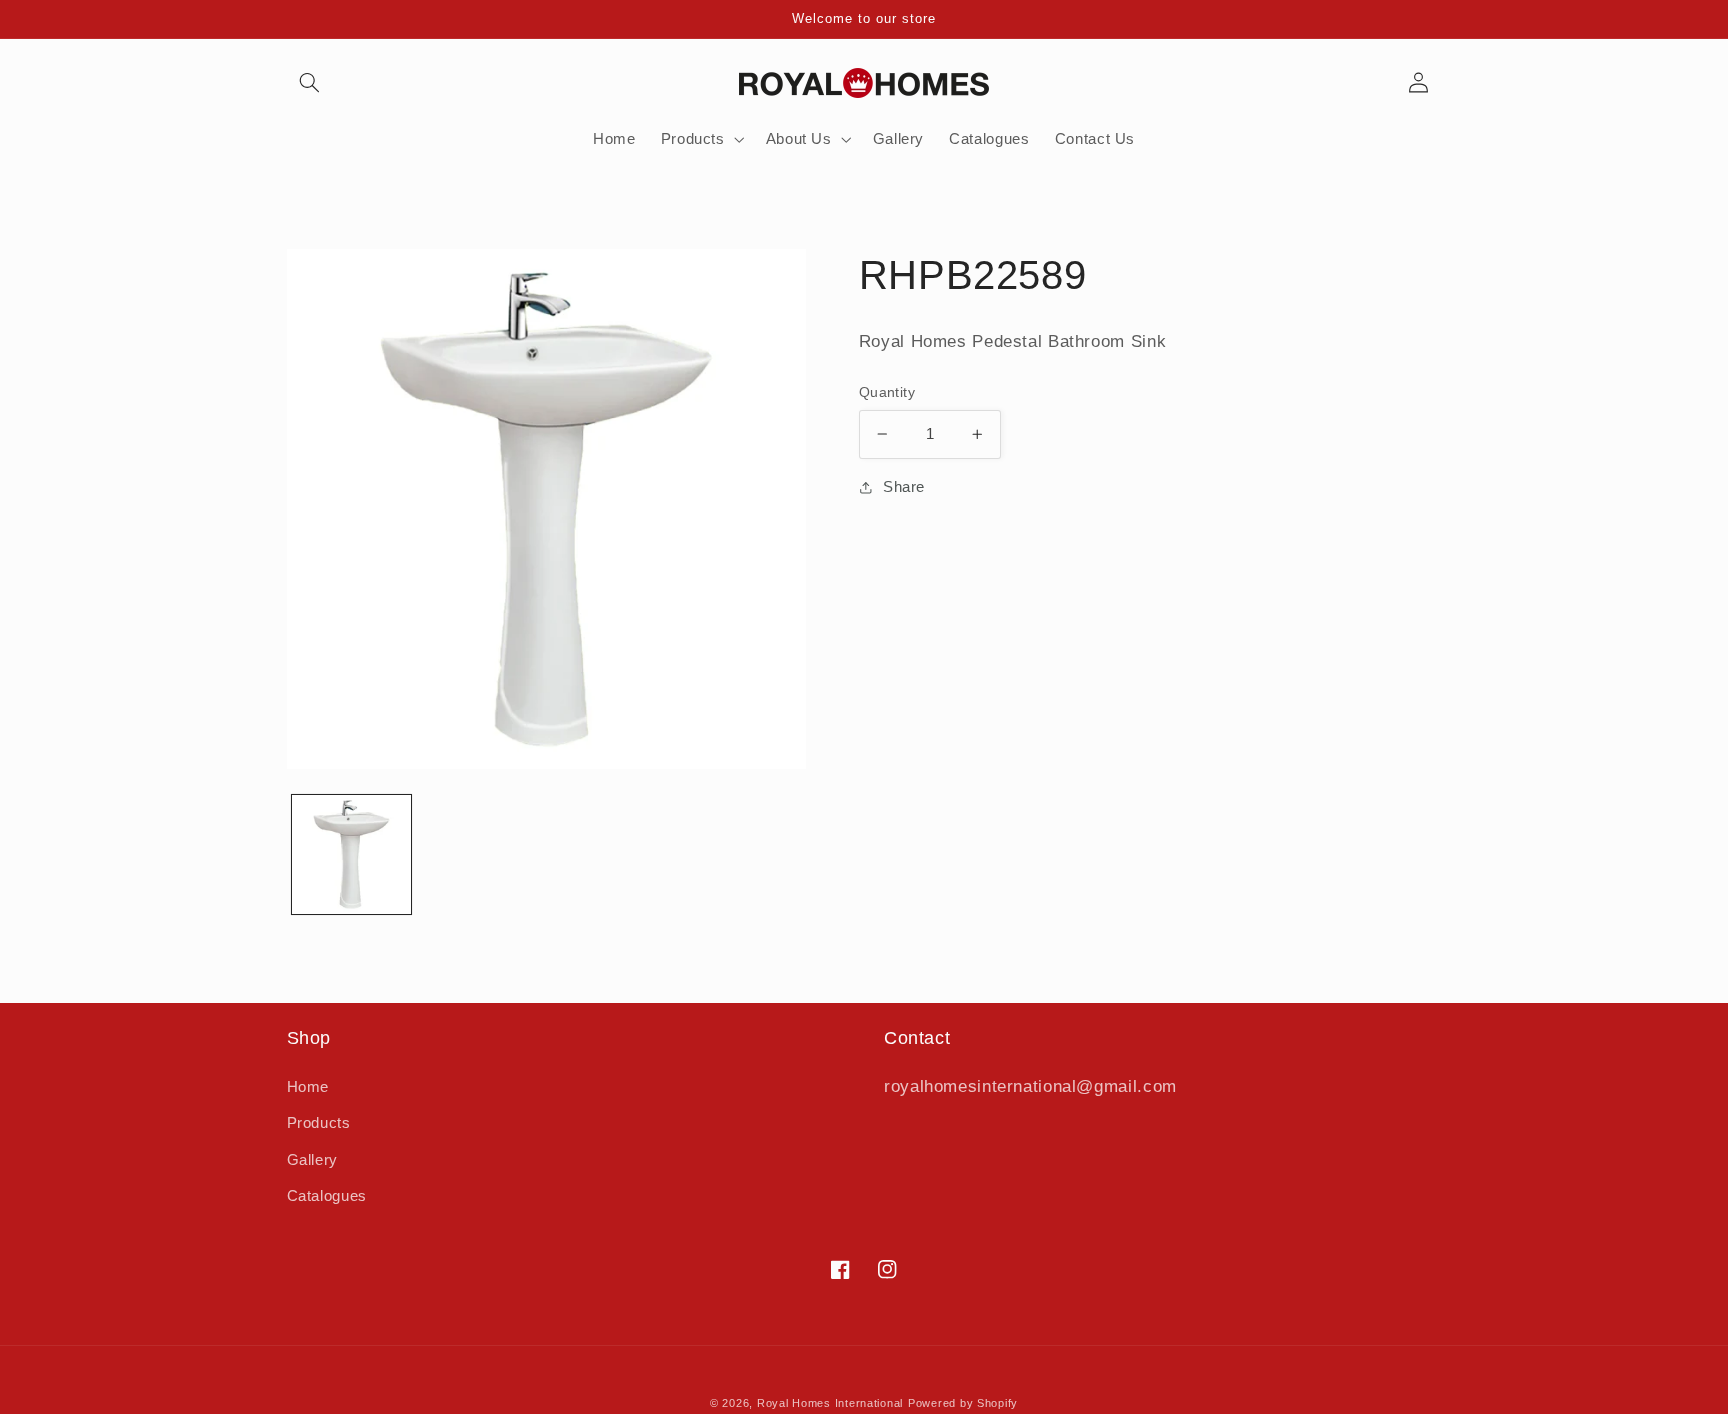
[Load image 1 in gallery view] (351, 854)
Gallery (312, 1160)
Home (308, 1087)
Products (319, 1123)
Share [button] (904, 487)
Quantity (887, 392)
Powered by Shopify (963, 1403)
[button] (310, 83)
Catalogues (327, 1196)
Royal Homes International (830, 1403)
